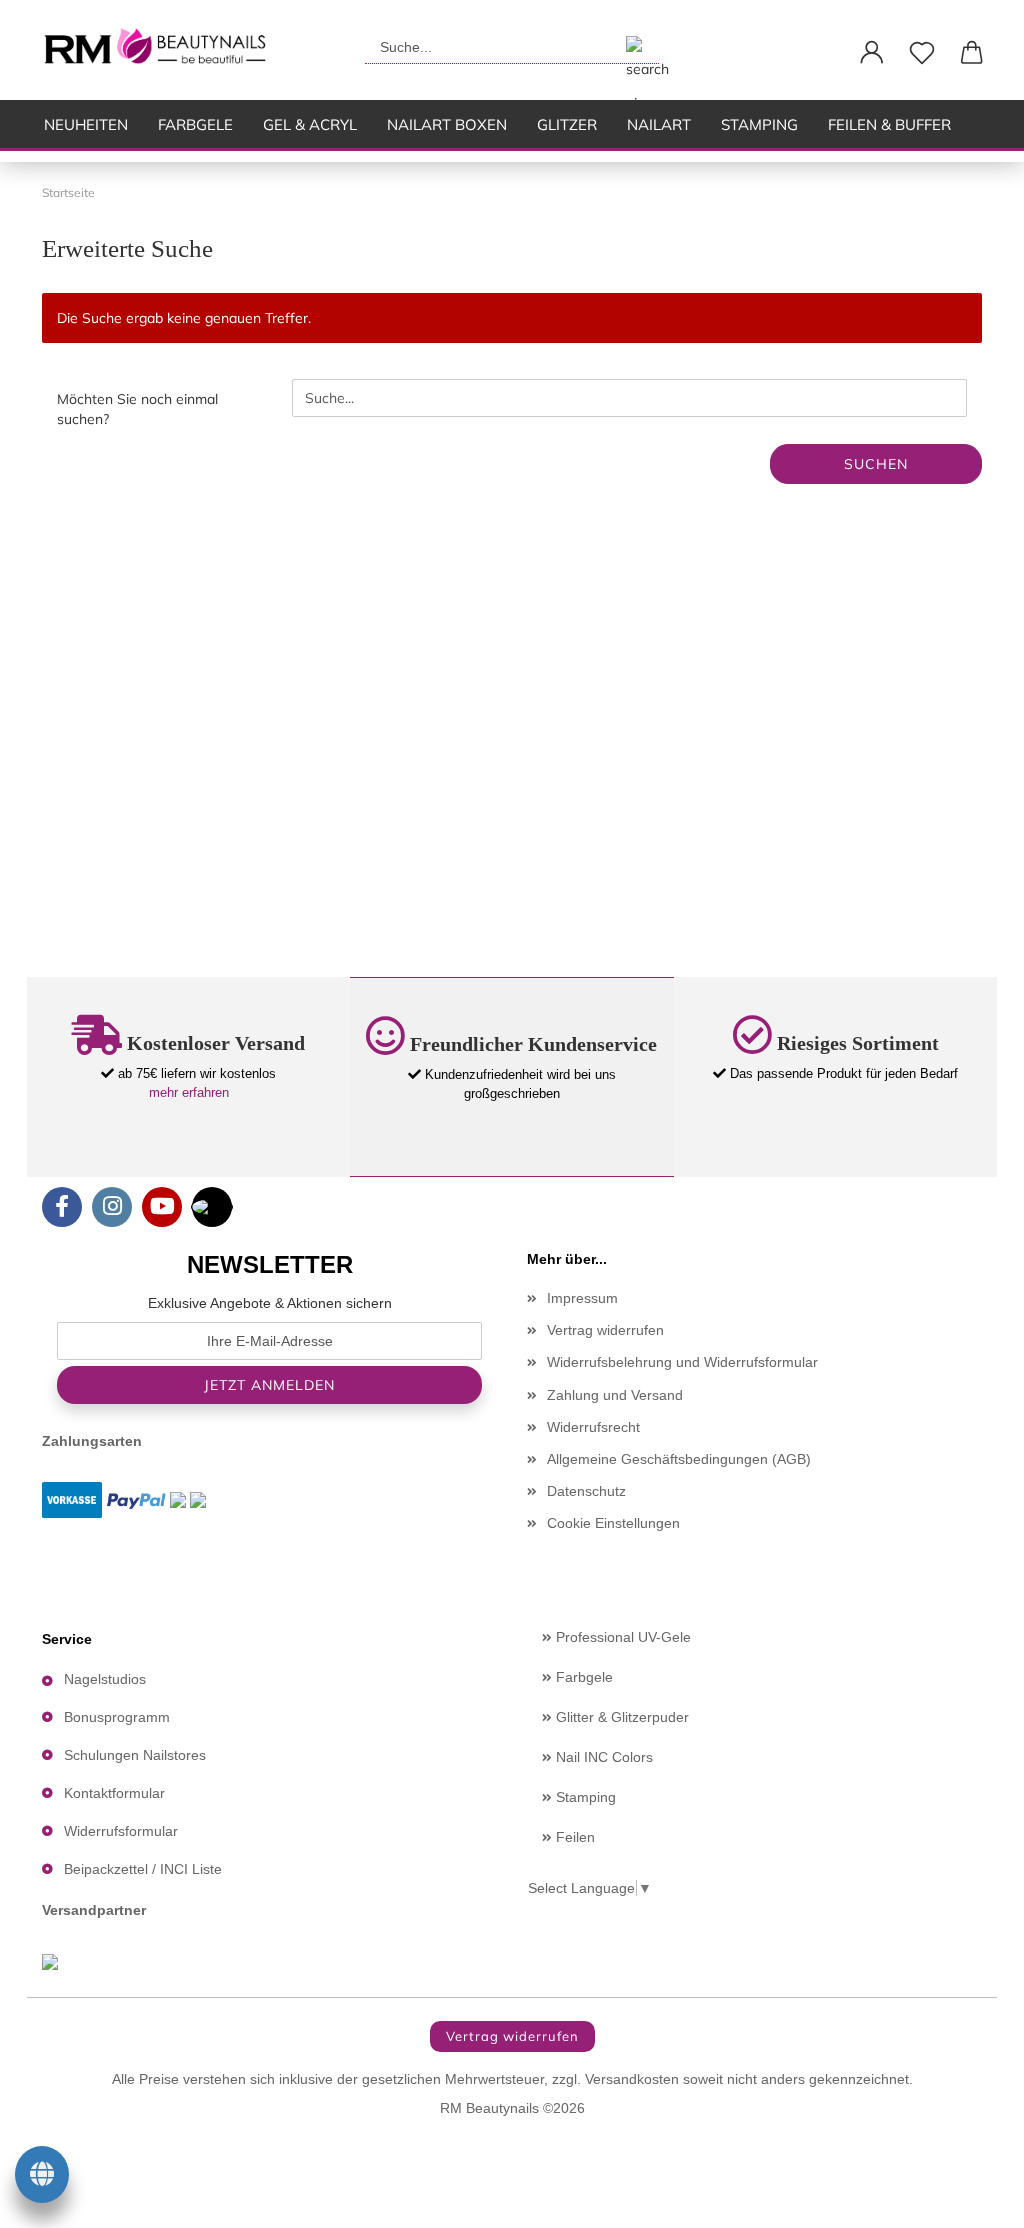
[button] (872, 53)
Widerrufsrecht (593, 1427)
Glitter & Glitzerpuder (620, 1717)
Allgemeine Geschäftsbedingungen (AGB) (679, 1459)
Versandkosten (632, 2079)
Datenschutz (586, 1491)
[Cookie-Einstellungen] (42, 2178)
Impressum (582, 1298)
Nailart (659, 124)
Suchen (876, 464)
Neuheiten (86, 124)
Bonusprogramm (117, 1717)
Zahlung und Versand (615, 1395)
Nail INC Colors (602, 1757)
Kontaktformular (114, 1793)
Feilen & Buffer (889, 124)
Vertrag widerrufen (605, 1330)
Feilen (573, 1837)
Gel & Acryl (310, 124)
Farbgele (195, 124)
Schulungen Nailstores (135, 1755)
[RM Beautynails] (163, 50)
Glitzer (567, 124)
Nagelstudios (105, 1679)
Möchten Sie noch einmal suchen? (137, 409)
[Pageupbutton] (969, 2198)
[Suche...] (636, 47)
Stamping (759, 124)
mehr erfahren (189, 1092)
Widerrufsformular (121, 1831)
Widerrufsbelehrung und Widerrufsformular (682, 1362)
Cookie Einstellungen (613, 1523)
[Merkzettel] (922, 53)
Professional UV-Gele (621, 1637)
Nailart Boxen (447, 124)
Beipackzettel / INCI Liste (143, 1869)
